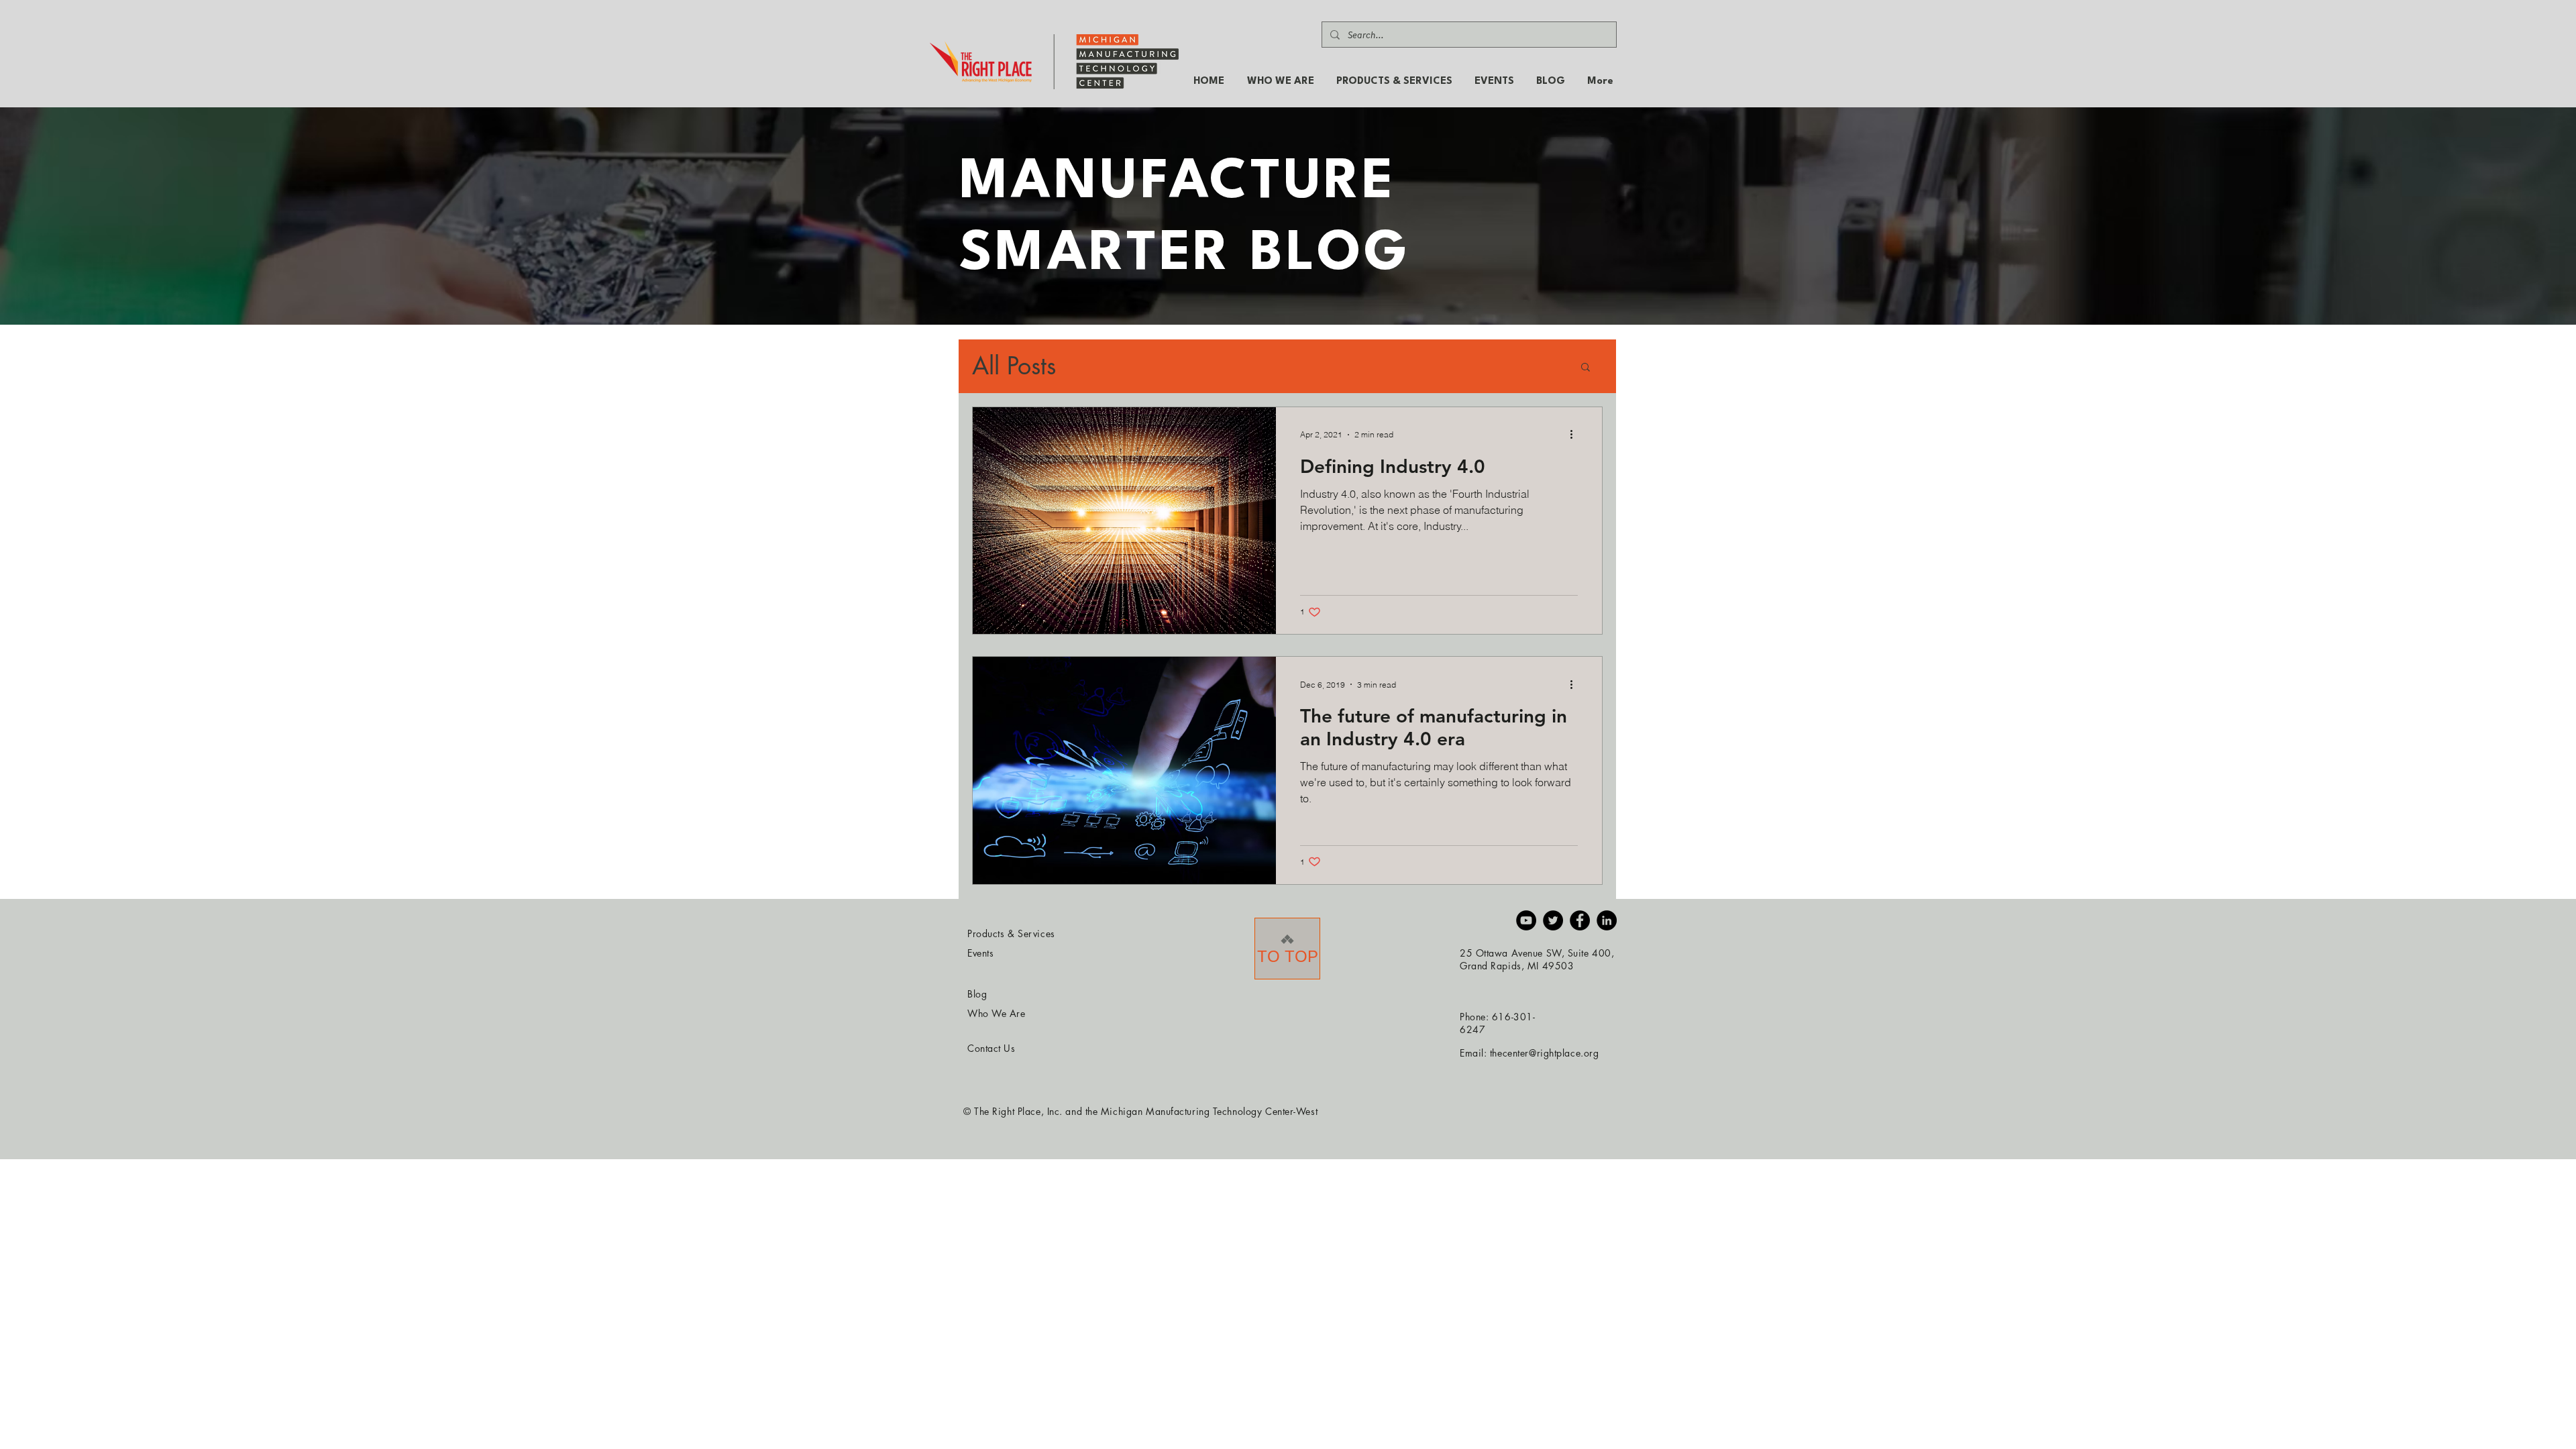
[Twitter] (1553, 920)
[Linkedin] (1607, 920)
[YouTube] (1526, 920)
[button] (1586, 368)
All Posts (1014, 366)
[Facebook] (1580, 920)
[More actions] (1576, 435)
